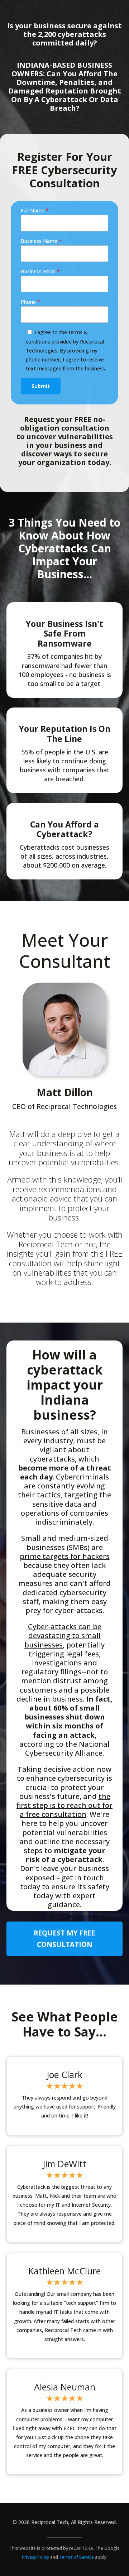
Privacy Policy (35, 2557)
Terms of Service (77, 2557)
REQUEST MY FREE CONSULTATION (64, 1939)
